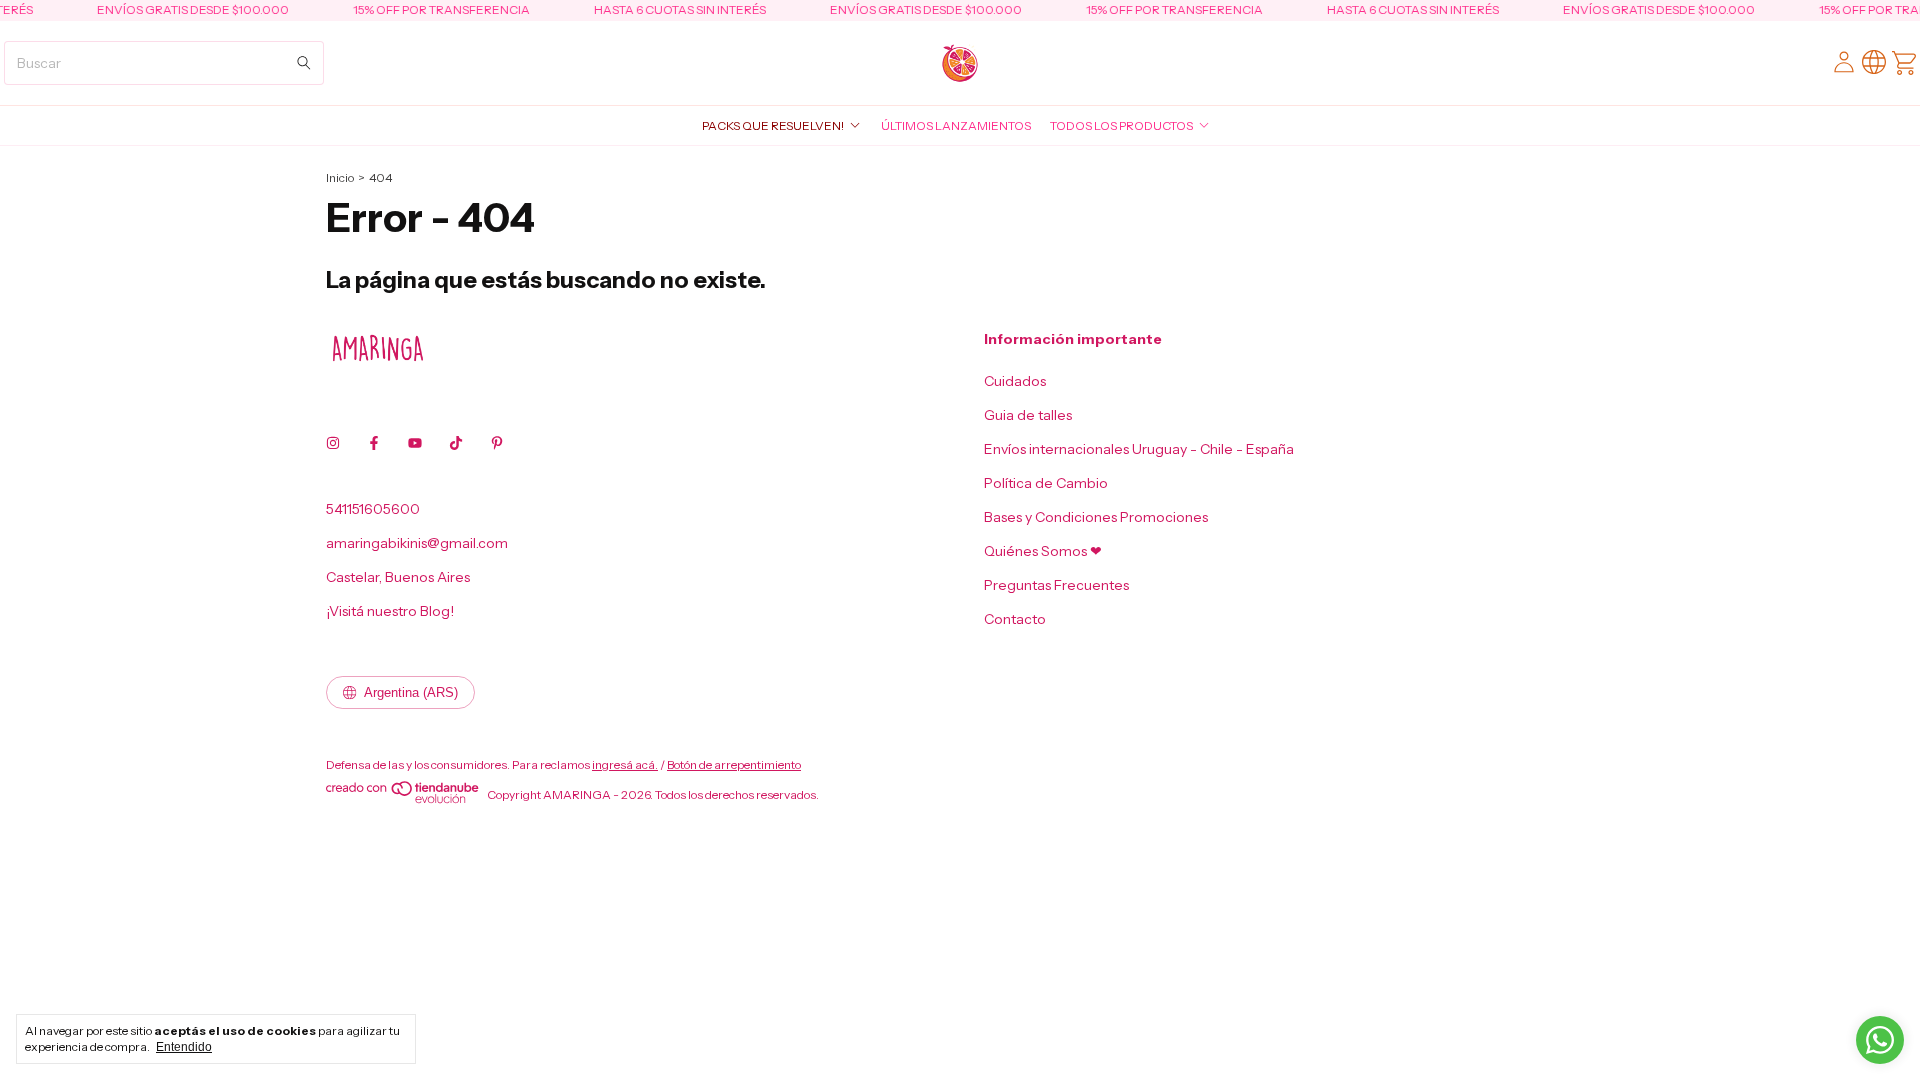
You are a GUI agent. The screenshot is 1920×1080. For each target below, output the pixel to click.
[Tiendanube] (403, 799)
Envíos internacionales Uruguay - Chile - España (1139, 449)
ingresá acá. (625, 764)
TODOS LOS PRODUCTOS (1121, 125)
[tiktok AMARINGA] (456, 443)
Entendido (184, 1047)
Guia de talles (1028, 415)
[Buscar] (304, 63)
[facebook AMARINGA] (374, 443)
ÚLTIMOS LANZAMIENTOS (956, 125)
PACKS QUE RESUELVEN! (773, 125)
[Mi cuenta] (1844, 62)
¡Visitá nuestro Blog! (390, 611)
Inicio (340, 177)
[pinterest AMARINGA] (497, 443)
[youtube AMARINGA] (415, 443)
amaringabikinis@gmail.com (417, 543)
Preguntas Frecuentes (1056, 585)
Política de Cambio (1046, 483)
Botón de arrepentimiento (734, 764)
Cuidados (1015, 381)
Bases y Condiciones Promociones (1096, 517)
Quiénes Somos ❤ (1043, 551)
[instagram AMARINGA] (333, 443)
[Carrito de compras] (1904, 63)
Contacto (1015, 619)
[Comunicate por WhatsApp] (1880, 1040)
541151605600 (373, 509)
